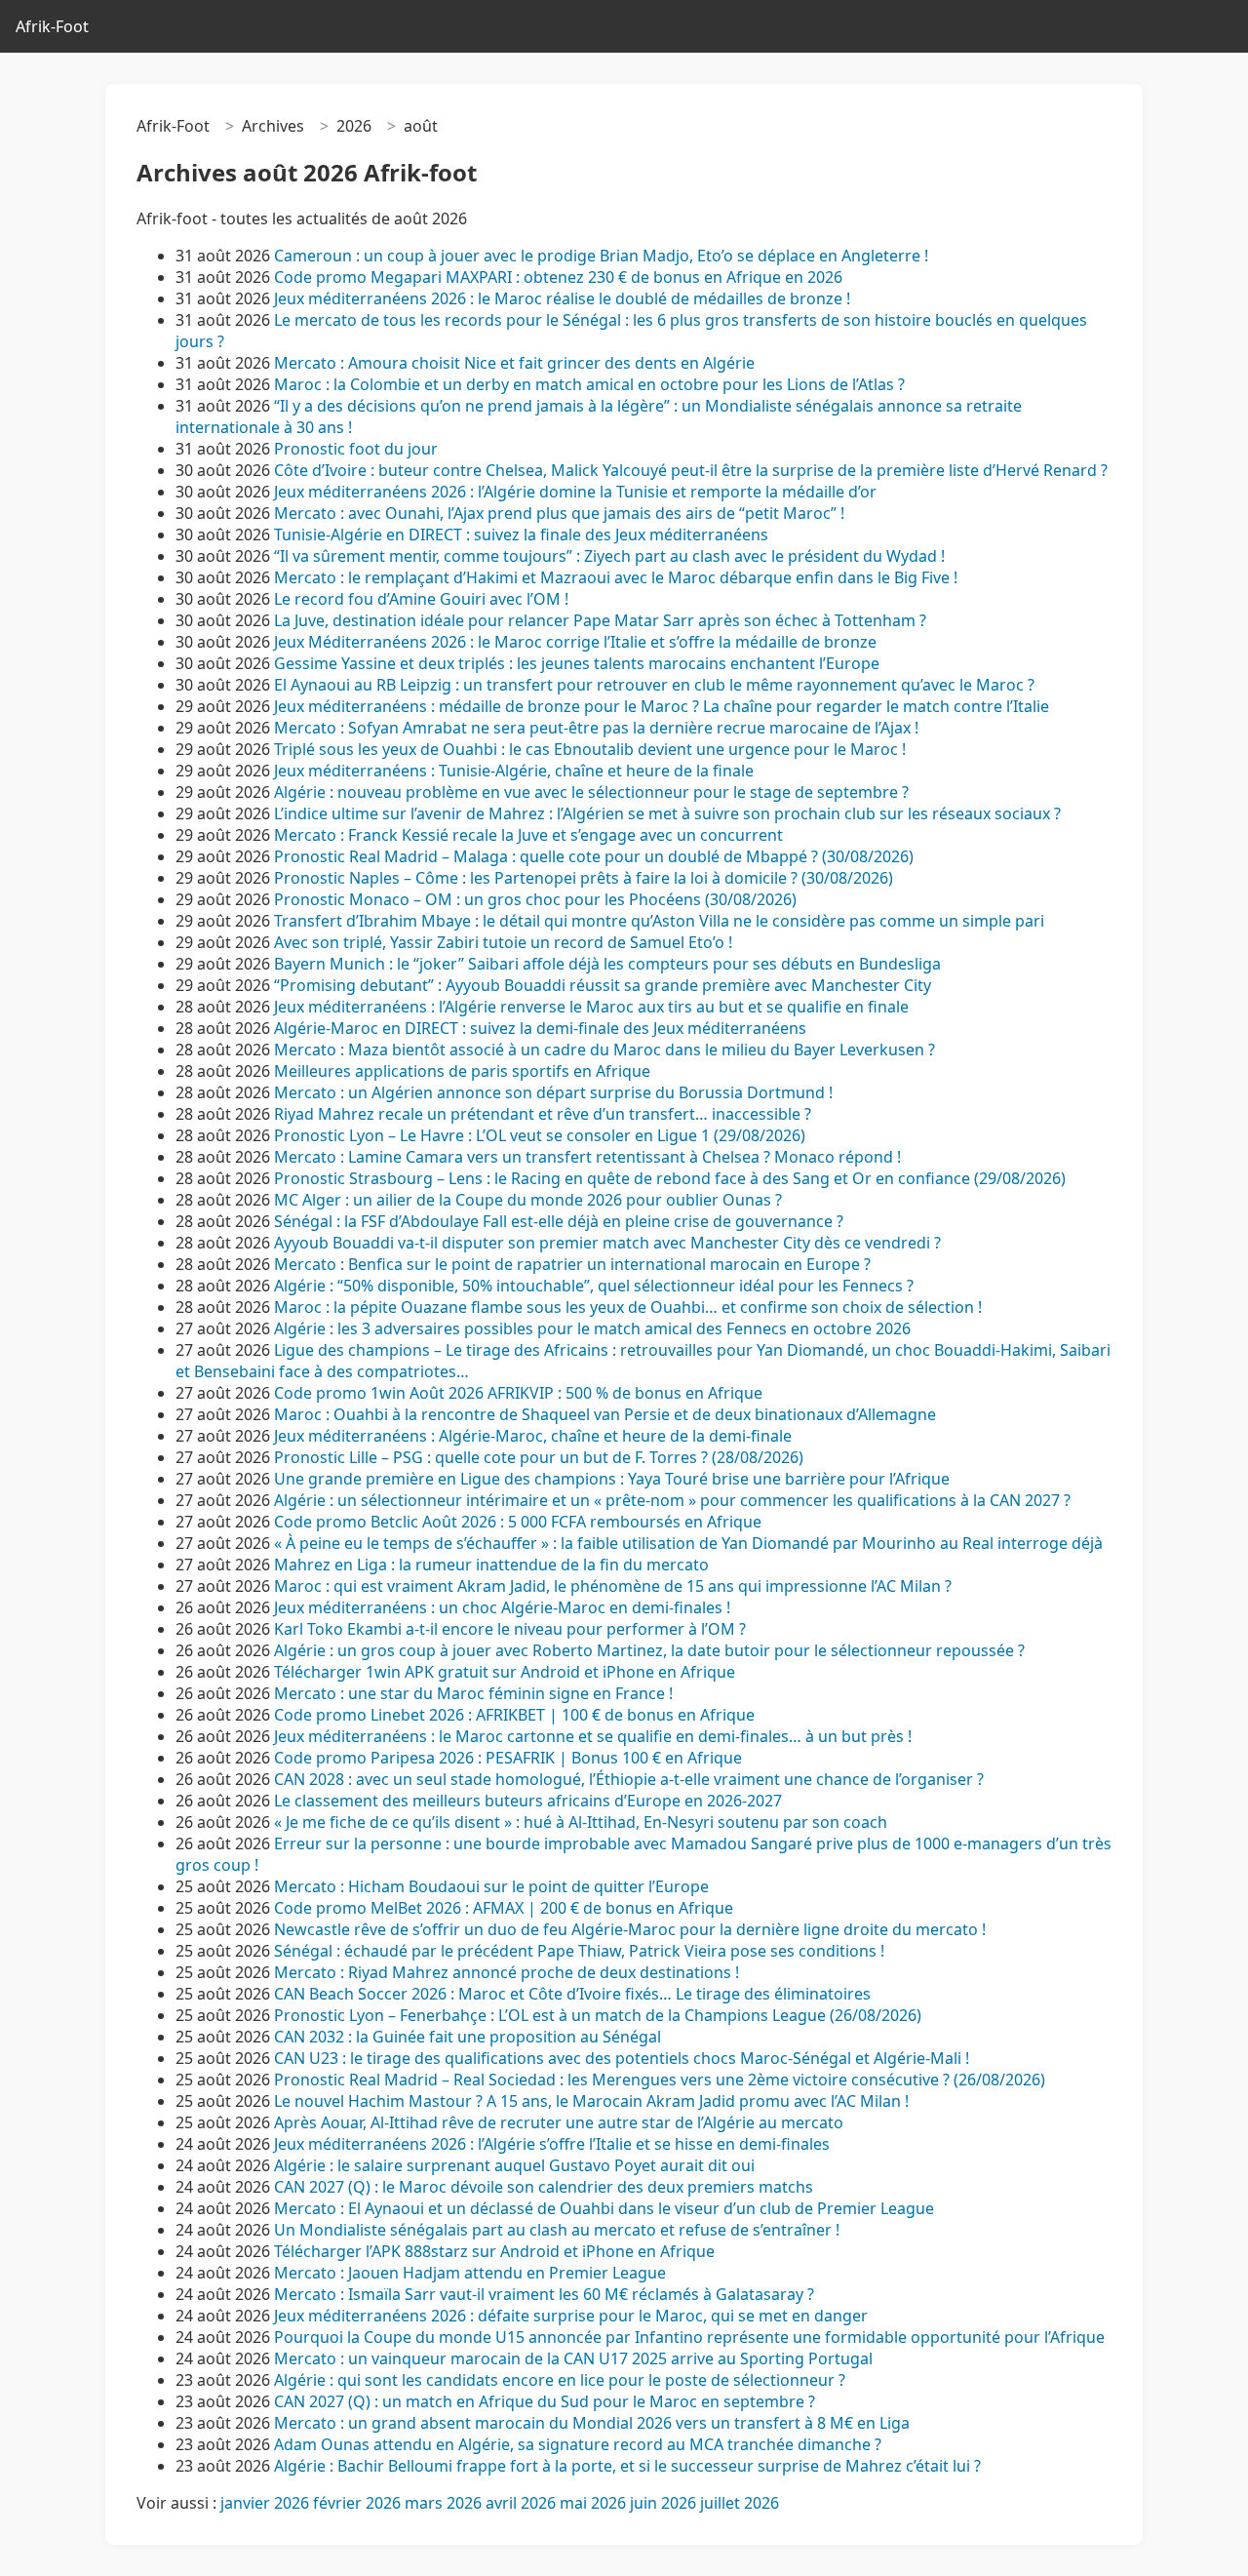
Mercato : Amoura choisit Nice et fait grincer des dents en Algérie (514, 363)
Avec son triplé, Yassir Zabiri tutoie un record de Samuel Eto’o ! (503, 942)
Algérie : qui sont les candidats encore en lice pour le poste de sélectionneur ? (560, 2380)
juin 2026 (663, 2503)
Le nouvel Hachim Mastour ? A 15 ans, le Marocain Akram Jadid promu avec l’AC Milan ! (591, 2101)
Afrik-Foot (52, 26)
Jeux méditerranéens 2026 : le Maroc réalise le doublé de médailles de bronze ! (562, 298)
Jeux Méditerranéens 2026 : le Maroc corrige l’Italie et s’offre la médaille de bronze (575, 642)
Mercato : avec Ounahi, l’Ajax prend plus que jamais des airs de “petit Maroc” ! (559, 513)
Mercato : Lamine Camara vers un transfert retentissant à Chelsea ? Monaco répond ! (587, 1157)
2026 (354, 126)
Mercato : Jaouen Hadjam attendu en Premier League (470, 2273)
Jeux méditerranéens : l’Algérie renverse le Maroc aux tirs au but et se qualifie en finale (591, 1007)
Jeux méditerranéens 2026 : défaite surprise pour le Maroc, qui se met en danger (571, 2316)
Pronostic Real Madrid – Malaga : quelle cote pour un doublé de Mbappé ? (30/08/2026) (594, 856)
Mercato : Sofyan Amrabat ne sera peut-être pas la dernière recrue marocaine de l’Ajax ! (596, 728)
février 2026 (357, 2503)
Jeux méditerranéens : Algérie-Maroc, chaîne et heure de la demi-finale (533, 1436)
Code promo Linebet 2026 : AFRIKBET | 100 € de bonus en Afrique (514, 1715)
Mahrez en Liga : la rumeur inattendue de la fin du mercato (491, 1565)
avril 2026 (521, 2503)
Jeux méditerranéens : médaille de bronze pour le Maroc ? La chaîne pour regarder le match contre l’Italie (662, 706)
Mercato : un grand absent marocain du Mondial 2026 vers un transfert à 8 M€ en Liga (592, 2423)
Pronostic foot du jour (358, 449)
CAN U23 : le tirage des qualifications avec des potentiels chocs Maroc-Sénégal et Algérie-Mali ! (622, 2058)
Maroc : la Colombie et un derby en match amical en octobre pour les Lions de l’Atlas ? (589, 384)
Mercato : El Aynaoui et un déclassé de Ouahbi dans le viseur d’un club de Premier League (604, 2208)
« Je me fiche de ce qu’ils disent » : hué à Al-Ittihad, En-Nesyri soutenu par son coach (581, 1822)
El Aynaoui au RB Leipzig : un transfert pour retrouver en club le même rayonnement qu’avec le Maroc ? (654, 685)
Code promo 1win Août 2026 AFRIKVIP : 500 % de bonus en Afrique (518, 1393)
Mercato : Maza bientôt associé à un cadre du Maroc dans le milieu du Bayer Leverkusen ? (604, 1050)
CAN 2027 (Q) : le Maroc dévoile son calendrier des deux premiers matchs (544, 2187)
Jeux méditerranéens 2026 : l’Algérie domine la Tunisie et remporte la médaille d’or (575, 492)
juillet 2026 (740, 2503)
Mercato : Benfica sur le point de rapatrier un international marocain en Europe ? (572, 1264)
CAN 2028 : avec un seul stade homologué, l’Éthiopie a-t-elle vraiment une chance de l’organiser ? (629, 1779)
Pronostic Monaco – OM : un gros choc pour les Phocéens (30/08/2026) (535, 899)
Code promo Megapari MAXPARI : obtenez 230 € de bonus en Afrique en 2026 (558, 277)
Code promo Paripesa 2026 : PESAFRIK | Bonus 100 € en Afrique (508, 1758)
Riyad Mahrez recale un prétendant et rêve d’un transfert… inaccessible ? (543, 1114)
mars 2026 (443, 2503)
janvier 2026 (265, 2503)
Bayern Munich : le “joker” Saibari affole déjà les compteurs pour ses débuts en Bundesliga (607, 964)
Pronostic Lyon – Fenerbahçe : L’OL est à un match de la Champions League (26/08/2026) (598, 2015)
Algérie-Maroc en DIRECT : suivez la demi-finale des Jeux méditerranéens (540, 1028)
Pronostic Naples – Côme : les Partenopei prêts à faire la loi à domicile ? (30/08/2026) (584, 878)
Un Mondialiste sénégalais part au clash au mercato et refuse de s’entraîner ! (557, 2230)
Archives (273, 126)
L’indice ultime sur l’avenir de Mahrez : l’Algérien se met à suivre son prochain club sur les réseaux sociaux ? (667, 813)
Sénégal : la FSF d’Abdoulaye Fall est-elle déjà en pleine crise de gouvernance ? (559, 1221)
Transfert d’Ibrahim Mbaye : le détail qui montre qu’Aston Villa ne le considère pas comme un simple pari (659, 921)
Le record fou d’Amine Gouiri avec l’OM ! (421, 599)
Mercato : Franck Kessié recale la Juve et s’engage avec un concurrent (528, 835)
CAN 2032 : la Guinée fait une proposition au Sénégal (468, 2037)
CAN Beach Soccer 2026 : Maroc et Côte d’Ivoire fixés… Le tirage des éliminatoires (572, 1994)
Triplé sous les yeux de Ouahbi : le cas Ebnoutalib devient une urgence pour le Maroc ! (590, 749)
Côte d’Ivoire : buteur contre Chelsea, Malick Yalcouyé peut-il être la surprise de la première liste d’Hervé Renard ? (691, 470)
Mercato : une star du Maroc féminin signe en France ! (473, 1693)
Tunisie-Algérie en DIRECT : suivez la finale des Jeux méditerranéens (521, 535)
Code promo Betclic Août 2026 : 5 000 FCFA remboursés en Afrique (518, 1522)
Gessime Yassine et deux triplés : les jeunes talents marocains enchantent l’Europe (577, 663)
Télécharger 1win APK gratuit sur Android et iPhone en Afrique (505, 1672)
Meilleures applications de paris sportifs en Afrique (462, 1071)
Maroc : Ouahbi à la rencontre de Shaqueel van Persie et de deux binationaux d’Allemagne (605, 1414)
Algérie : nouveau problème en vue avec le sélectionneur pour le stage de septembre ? (591, 792)
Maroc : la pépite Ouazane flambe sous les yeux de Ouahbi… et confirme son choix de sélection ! (628, 1307)
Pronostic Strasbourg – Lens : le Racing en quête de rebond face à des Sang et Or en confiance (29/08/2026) (670, 1178)
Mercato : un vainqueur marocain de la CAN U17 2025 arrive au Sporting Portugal (573, 2358)
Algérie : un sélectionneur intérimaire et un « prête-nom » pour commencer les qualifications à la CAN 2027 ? (672, 1500)
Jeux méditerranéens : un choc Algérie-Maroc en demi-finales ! (502, 1607)
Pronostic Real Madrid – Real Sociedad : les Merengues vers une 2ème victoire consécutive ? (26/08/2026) (660, 2080)
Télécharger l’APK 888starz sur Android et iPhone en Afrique (494, 2251)
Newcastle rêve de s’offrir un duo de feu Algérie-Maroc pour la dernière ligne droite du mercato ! (630, 1929)
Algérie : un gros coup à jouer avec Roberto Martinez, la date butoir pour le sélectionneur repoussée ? (649, 1650)
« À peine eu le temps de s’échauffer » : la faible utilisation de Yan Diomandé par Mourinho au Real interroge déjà (688, 1543)
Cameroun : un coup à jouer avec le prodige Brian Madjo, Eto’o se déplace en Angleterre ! (601, 256)
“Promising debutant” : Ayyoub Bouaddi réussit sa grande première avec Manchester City (603, 985)
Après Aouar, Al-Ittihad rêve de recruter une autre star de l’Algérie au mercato (559, 2122)
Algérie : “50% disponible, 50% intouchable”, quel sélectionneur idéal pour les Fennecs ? (594, 1286)
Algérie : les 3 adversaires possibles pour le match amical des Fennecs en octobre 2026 (592, 1328)
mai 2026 (593, 2503)
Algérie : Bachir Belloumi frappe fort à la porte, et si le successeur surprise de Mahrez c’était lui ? (627, 2466)
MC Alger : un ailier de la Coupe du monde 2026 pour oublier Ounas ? (528, 1200)
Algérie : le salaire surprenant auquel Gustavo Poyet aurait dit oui (514, 2165)
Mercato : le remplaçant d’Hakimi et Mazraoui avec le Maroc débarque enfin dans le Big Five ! (616, 577)
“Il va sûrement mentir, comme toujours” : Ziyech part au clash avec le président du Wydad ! (609, 556)
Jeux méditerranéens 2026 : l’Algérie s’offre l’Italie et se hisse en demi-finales (552, 2144)
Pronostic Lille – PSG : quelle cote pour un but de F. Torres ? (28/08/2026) (539, 1457)
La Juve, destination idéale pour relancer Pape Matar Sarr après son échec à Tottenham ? (600, 620)
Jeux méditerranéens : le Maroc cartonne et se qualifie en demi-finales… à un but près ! (593, 1736)
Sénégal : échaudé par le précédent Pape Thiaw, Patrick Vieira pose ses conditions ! (579, 1951)
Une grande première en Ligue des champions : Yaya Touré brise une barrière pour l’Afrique (612, 1479)
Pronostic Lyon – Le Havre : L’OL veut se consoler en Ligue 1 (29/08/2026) (540, 1135)
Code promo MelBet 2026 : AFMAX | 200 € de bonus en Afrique (504, 1908)
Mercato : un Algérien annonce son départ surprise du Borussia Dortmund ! (553, 1092)
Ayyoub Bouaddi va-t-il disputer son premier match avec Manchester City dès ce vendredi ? (607, 1243)
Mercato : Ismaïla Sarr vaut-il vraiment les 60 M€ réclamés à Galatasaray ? (544, 2294)
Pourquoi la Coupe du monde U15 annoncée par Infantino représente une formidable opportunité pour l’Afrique (689, 2337)
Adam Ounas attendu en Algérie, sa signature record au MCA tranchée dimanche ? (578, 2444)
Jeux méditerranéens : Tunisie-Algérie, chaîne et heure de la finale (514, 771)
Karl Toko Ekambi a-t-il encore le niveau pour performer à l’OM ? (510, 1629)
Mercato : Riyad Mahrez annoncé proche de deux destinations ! (507, 1972)
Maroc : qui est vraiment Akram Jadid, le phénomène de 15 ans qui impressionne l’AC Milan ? (613, 1586)
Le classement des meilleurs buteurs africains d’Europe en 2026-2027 (528, 1801)
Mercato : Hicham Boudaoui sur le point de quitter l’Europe (491, 1886)
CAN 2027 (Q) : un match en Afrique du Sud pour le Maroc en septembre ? (545, 2401)
